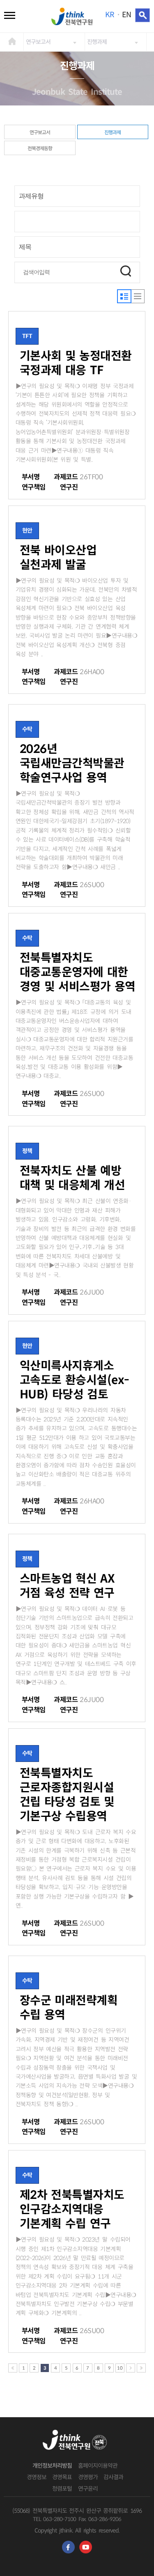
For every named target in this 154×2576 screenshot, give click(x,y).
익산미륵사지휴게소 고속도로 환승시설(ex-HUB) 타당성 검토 (75, 1380)
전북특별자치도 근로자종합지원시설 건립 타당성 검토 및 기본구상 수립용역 (67, 1795)
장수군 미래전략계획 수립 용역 (69, 2008)
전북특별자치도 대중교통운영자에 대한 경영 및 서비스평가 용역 (78, 972)
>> (141, 2368)
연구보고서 (38, 42)
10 (120, 2368)
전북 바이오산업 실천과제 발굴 (58, 558)
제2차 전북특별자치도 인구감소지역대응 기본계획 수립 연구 (72, 2209)
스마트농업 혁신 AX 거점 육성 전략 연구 (67, 1586)
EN (126, 15)
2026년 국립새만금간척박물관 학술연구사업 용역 (72, 763)
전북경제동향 (40, 148)
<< (13, 2368)
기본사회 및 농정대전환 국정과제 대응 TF (76, 363)
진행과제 (97, 42)
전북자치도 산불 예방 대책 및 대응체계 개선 (72, 1178)
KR (109, 15)
